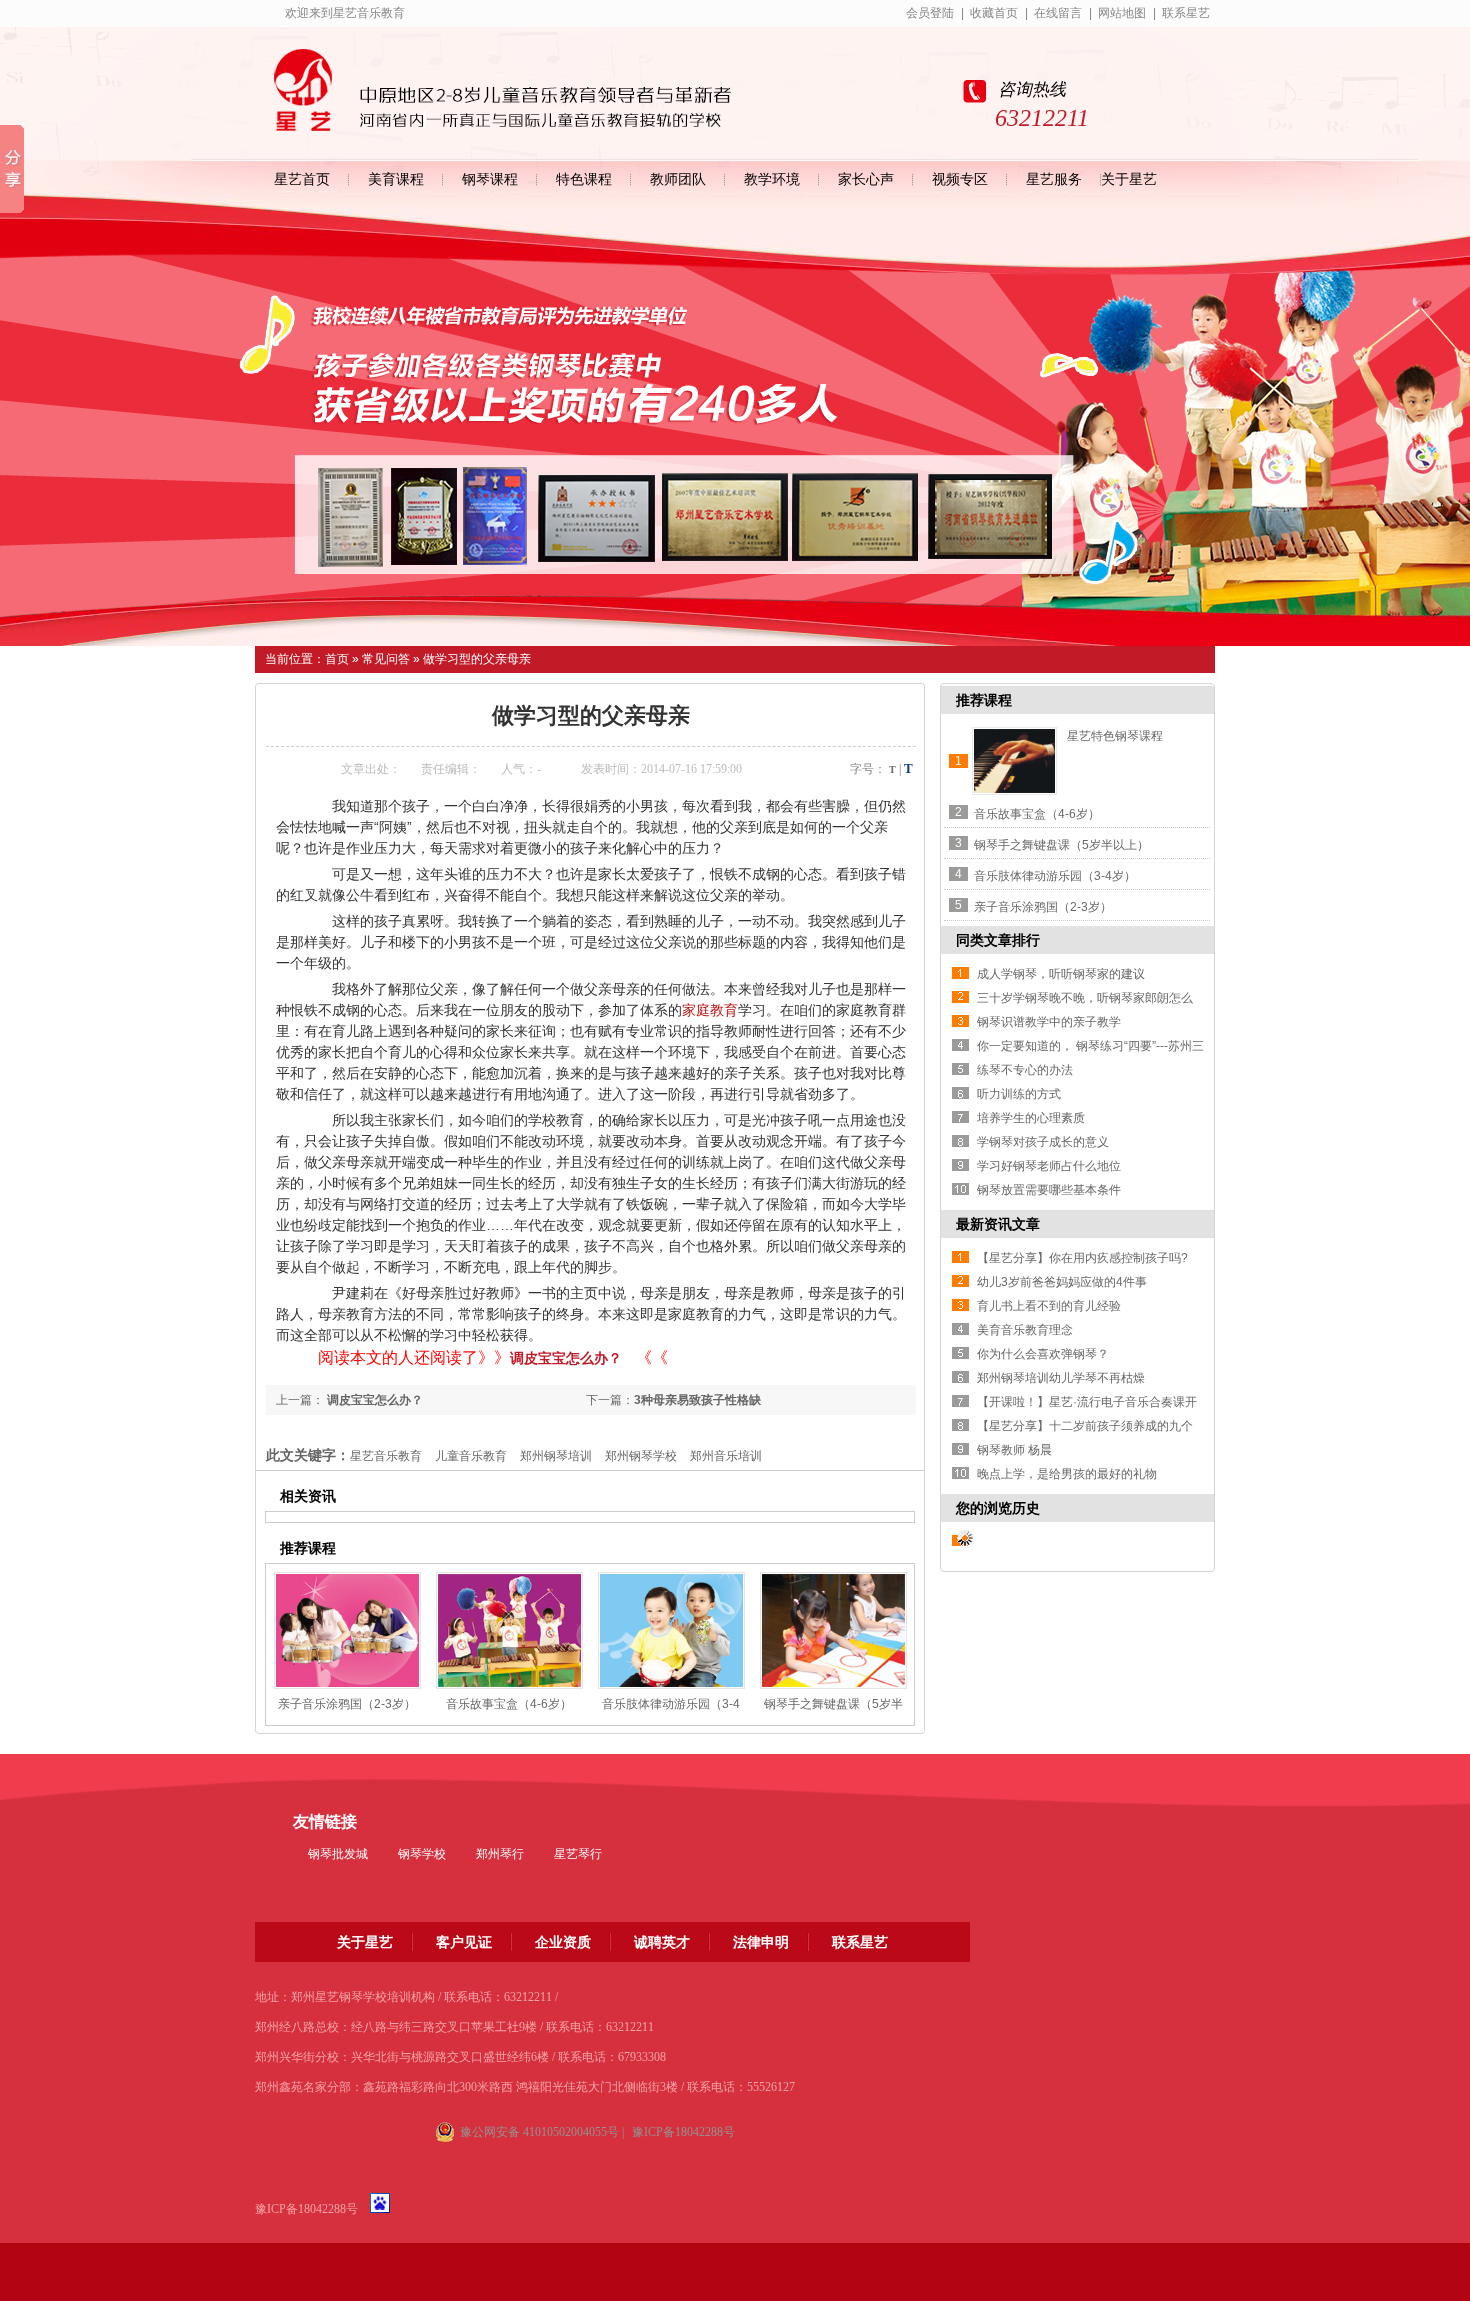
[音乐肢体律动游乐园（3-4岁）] (671, 1630)
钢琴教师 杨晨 (1014, 1450)
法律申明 (761, 1942)
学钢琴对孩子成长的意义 (1043, 1142)
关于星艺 (1129, 179)
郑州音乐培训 (726, 1456)
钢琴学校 (422, 1854)
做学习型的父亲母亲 (477, 659)
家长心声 (866, 179)
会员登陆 (930, 13)
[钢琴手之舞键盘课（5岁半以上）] (833, 1630)
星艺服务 (1054, 179)
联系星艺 (1186, 13)
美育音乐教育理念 (1025, 1330)
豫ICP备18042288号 (306, 2209)
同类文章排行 (998, 940)
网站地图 (1122, 13)
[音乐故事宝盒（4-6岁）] (509, 1630)
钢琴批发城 (338, 1854)
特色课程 (584, 179)
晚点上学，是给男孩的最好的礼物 (1067, 1474)
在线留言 (1058, 13)
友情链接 (325, 1821)
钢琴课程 (490, 179)
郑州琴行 (500, 1854)
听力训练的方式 (1019, 1094)
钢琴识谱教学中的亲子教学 (1049, 1022)
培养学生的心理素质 (1031, 1118)
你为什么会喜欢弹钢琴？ (1043, 1354)
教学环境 (772, 179)
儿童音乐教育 (471, 1456)
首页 (337, 659)
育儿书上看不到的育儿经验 (1049, 1306)
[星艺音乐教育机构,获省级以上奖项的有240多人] (735, 418)
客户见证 (464, 1942)
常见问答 (386, 659)
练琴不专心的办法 (1025, 1070)
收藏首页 (994, 13)
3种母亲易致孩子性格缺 (697, 1400)
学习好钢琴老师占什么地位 (1049, 1166)
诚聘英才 (662, 1942)
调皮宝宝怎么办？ (566, 1358)
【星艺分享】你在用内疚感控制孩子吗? (1082, 1258)
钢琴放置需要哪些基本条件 (1049, 1190)
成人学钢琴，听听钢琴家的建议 (1061, 974)
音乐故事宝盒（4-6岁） (509, 1704)
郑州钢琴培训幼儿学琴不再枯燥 (1061, 1378)
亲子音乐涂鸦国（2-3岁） (347, 1704)
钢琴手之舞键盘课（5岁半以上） (1061, 845)
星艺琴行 (578, 1854)
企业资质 (563, 1942)
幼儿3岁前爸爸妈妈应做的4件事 (1062, 1282)
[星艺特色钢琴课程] (1014, 761)
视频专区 (960, 179)
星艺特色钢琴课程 (1115, 736)
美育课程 (396, 179)
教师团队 (678, 179)
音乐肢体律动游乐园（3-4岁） (1055, 876)
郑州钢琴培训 (556, 1456)
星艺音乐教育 (386, 1456)
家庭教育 (710, 1010)
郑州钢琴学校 (641, 1456)
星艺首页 (302, 179)
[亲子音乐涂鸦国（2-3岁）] (347, 1630)
